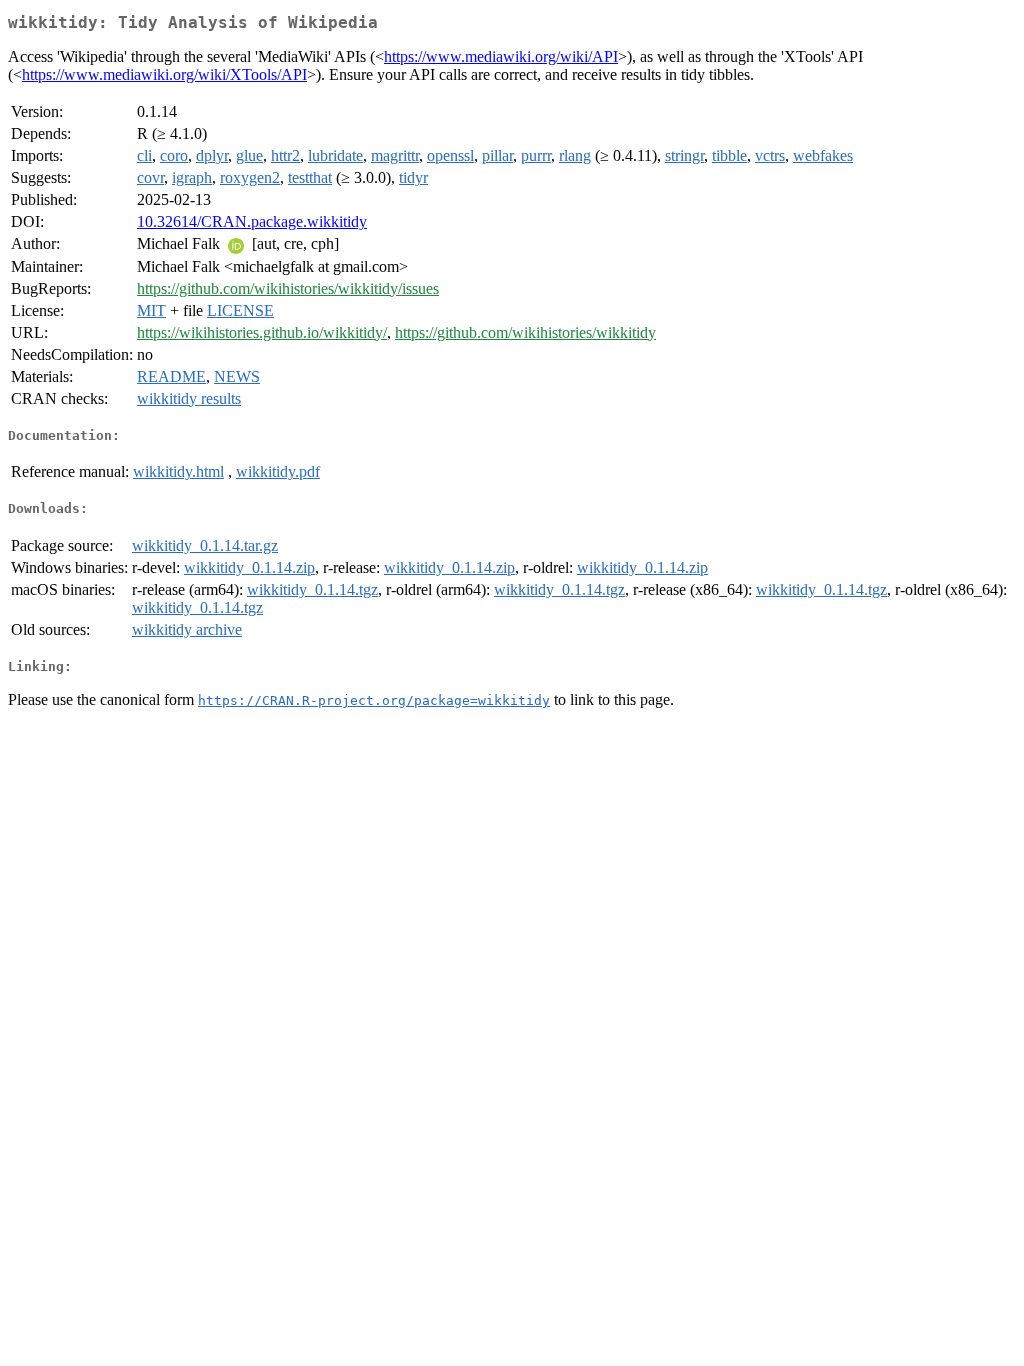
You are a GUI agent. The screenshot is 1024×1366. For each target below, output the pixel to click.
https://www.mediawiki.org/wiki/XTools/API (164, 74)
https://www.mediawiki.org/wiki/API (501, 56)
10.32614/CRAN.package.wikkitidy (252, 221)
